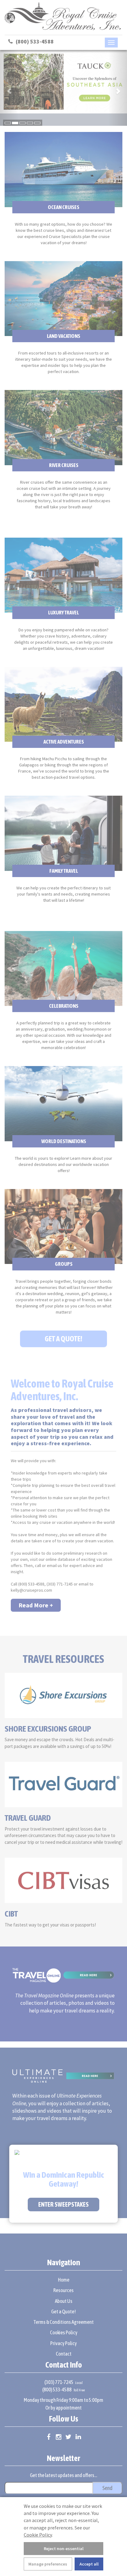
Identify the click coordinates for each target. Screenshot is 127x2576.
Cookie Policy (38, 2535)
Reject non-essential (64, 2549)
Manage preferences (48, 2564)
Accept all (89, 2564)
